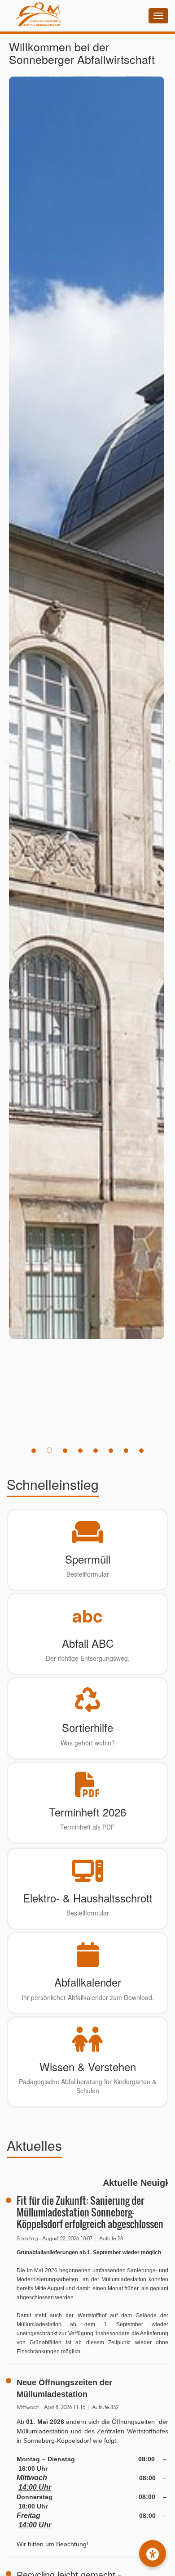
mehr (92, 2351)
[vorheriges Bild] (6, 759)
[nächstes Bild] (169, 759)
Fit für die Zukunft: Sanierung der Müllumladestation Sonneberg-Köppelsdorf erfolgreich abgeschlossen (90, 2212)
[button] (153, 2554)
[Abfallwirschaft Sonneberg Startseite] (34, 16)
